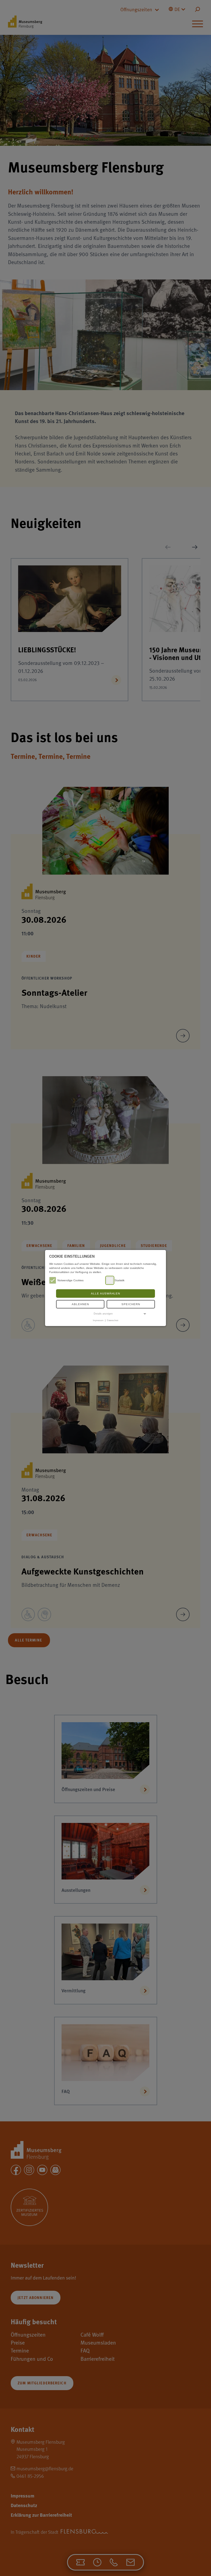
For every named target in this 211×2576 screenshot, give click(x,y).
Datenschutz (113, 1320)
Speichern (131, 1304)
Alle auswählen (105, 1293)
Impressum (98, 1320)
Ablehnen (80, 1304)
